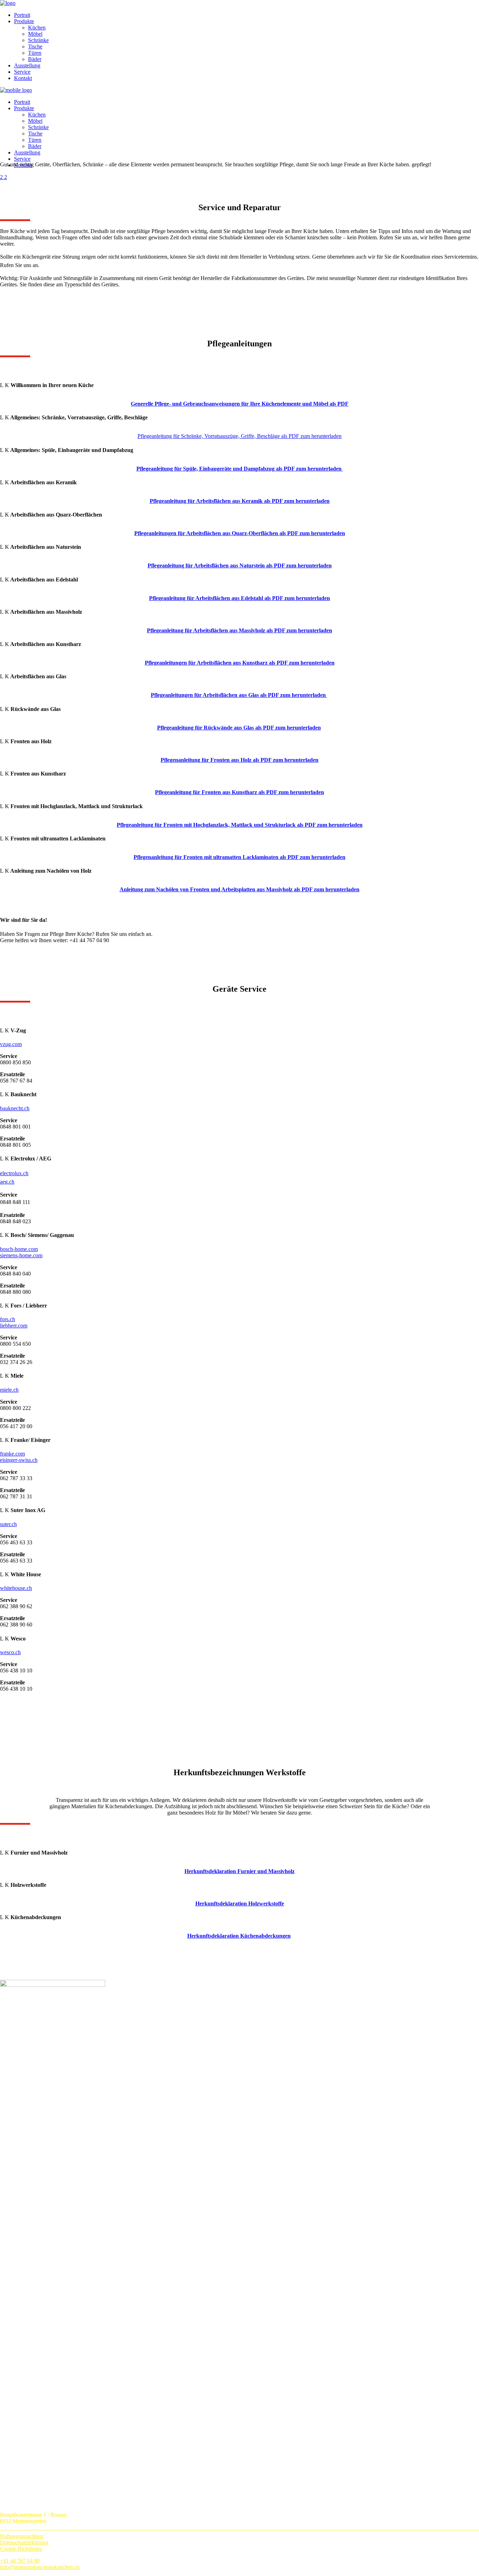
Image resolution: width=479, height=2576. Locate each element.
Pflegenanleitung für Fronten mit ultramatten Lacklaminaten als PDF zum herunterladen (239, 857)
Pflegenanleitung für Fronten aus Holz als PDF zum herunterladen (239, 760)
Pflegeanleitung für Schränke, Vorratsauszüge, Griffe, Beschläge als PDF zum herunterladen (239, 436)
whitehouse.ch (16, 1588)
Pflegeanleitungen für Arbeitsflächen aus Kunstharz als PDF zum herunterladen (240, 663)
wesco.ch (10, 1652)
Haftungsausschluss (22, 2536)
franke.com (12, 1454)
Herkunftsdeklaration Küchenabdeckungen (239, 1936)
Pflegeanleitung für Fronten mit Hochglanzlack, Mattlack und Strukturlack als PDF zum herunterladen (240, 825)
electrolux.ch (14, 1173)
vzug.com (11, 1044)
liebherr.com (14, 1326)
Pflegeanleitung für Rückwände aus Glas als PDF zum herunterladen (239, 728)
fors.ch (8, 1319)
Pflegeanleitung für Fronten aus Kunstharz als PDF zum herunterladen (239, 792)
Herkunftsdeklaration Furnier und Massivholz (239, 1871)
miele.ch (9, 1390)
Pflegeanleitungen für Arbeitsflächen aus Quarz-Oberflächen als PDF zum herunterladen (240, 533)
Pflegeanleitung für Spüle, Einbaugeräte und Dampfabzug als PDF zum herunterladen (240, 469)
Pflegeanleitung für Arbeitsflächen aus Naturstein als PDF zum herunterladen (240, 565)
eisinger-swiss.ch (19, 1460)
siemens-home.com (21, 1255)
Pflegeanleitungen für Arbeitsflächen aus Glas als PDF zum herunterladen (239, 695)
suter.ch (8, 1524)
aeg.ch (7, 1182)
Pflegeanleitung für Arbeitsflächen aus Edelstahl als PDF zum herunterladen (239, 598)
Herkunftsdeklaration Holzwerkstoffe (240, 1903)
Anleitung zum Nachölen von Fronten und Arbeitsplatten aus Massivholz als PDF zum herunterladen (239, 889)
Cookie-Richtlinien (21, 2549)
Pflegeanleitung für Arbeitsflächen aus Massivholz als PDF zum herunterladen (239, 630)
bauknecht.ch (15, 1108)
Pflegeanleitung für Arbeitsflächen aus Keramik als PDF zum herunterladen (240, 501)
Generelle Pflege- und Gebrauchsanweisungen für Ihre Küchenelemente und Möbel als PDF (240, 404)
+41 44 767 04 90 (20, 2561)
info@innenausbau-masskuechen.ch (40, 2567)
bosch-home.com (19, 1249)
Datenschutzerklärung (24, 2542)
